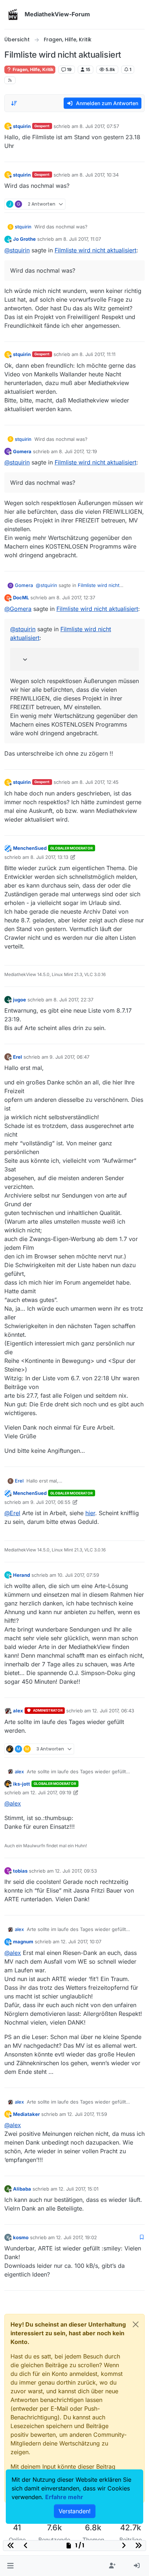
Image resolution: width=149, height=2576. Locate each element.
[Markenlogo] (13, 15)
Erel (18, 1057)
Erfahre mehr (64, 2497)
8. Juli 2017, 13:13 (49, 857)
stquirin (22, 126)
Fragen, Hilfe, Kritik (33, 69)
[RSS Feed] (10, 80)
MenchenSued (30, 848)
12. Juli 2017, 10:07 (81, 1942)
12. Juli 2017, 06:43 (113, 1711)
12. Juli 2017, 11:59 (87, 2114)
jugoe (20, 1000)
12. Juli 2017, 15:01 (78, 2189)
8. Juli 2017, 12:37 (76, 598)
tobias (20, 1871)
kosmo (21, 2237)
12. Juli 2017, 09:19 (51, 1793)
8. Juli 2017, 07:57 (99, 126)
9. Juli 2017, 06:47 (69, 1057)
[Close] (136, 2324)
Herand (22, 1575)
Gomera (22, 451)
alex (18, 1711)
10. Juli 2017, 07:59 (78, 1575)
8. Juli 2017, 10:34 (99, 175)
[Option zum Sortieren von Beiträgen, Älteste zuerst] (14, 103)
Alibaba (22, 2189)
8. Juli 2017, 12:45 (99, 782)
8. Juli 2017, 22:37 (73, 1000)
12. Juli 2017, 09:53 (76, 1871)
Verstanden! (75, 2511)
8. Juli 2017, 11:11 (97, 354)
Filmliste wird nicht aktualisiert (95, 250)
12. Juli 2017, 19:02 (76, 2237)
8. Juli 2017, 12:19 (78, 451)
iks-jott (22, 1784)
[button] (10, 2566)
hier (90, 1513)
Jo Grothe (24, 239)
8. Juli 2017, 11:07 (82, 239)
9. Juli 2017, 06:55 (50, 1502)
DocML (21, 598)
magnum (23, 1942)
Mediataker (26, 2114)
